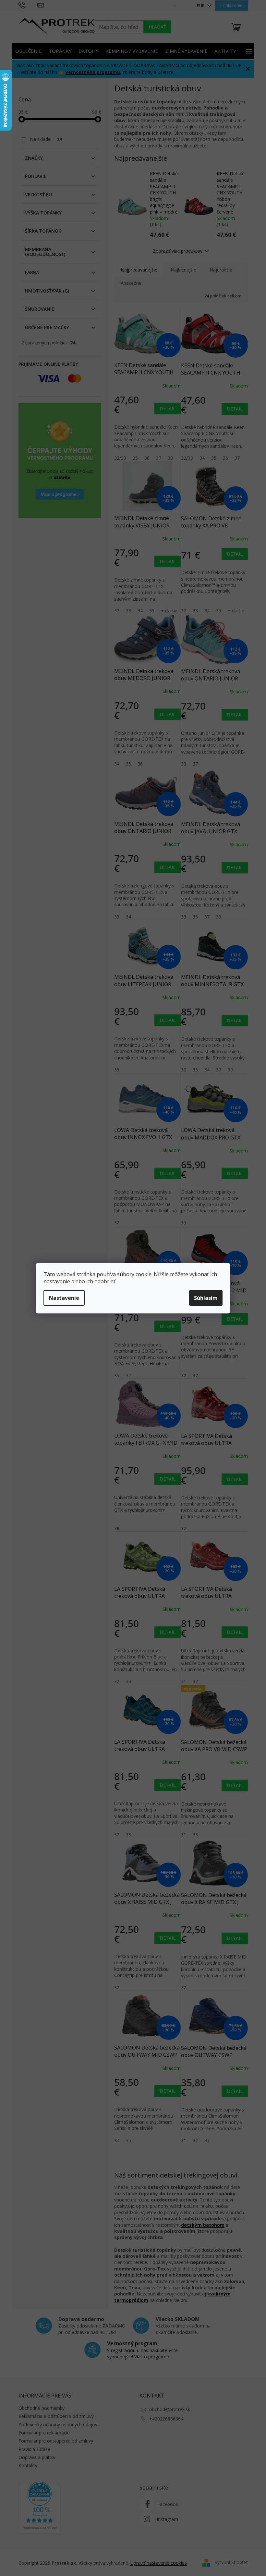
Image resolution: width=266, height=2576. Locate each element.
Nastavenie (64, 1298)
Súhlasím (206, 1298)
